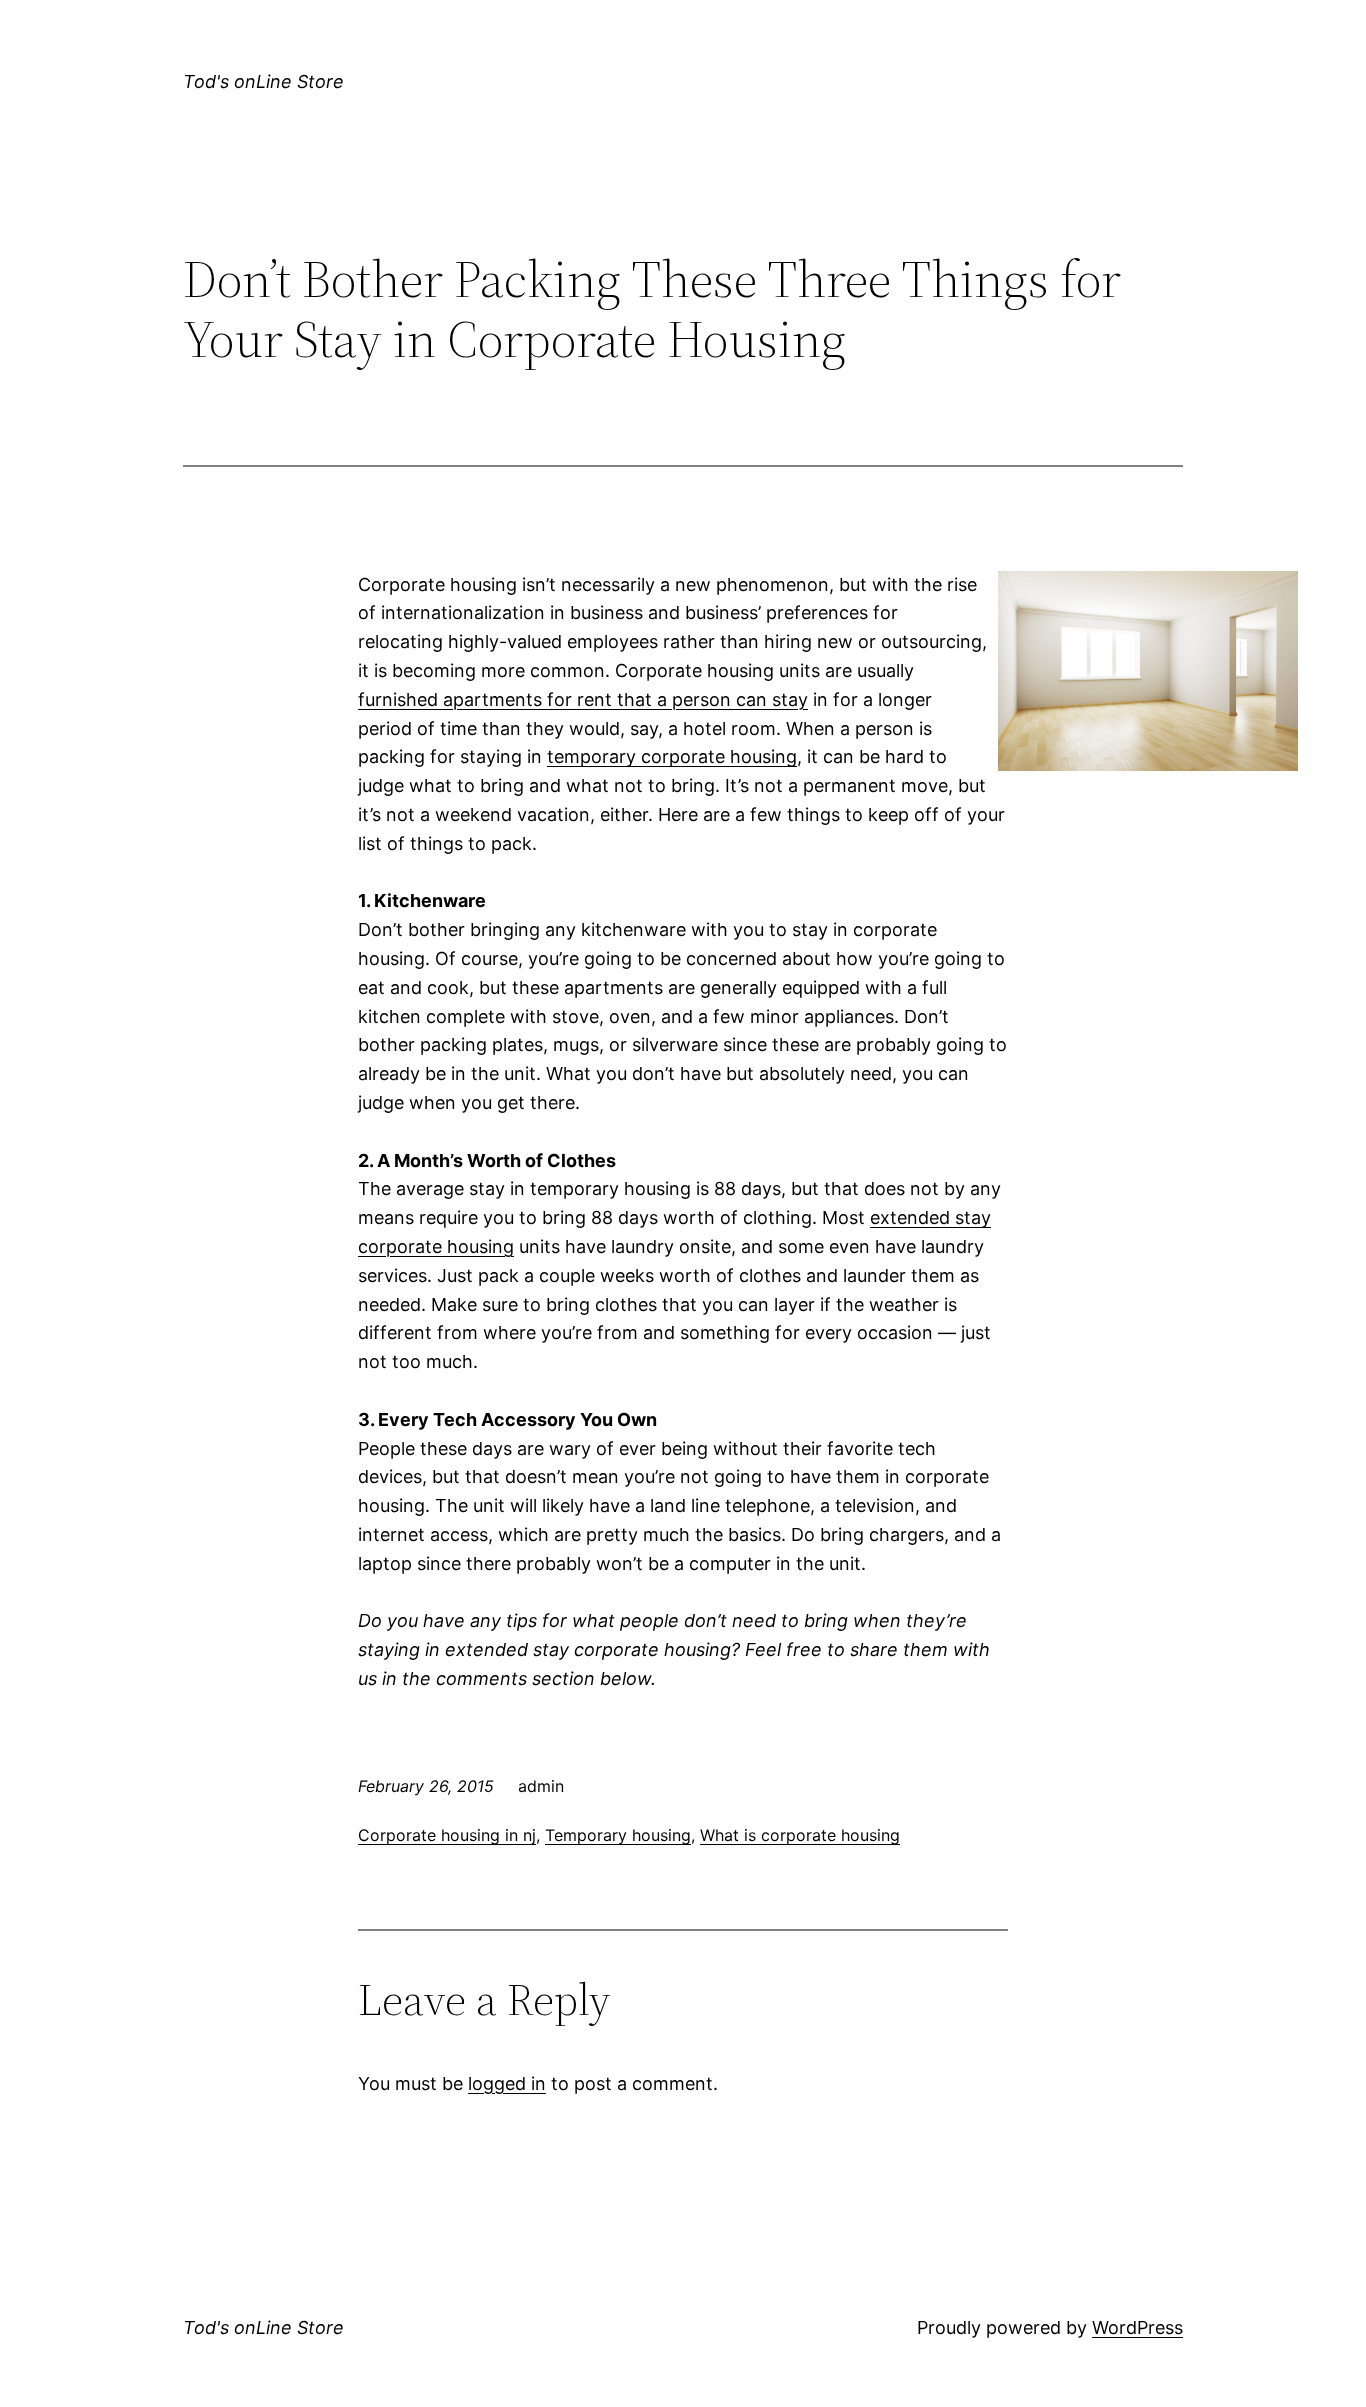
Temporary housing (618, 1835)
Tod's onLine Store (263, 81)
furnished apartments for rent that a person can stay (583, 699)
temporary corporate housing (672, 756)
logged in (507, 2083)
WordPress (1137, 2327)
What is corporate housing (800, 1835)
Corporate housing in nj (447, 1835)
